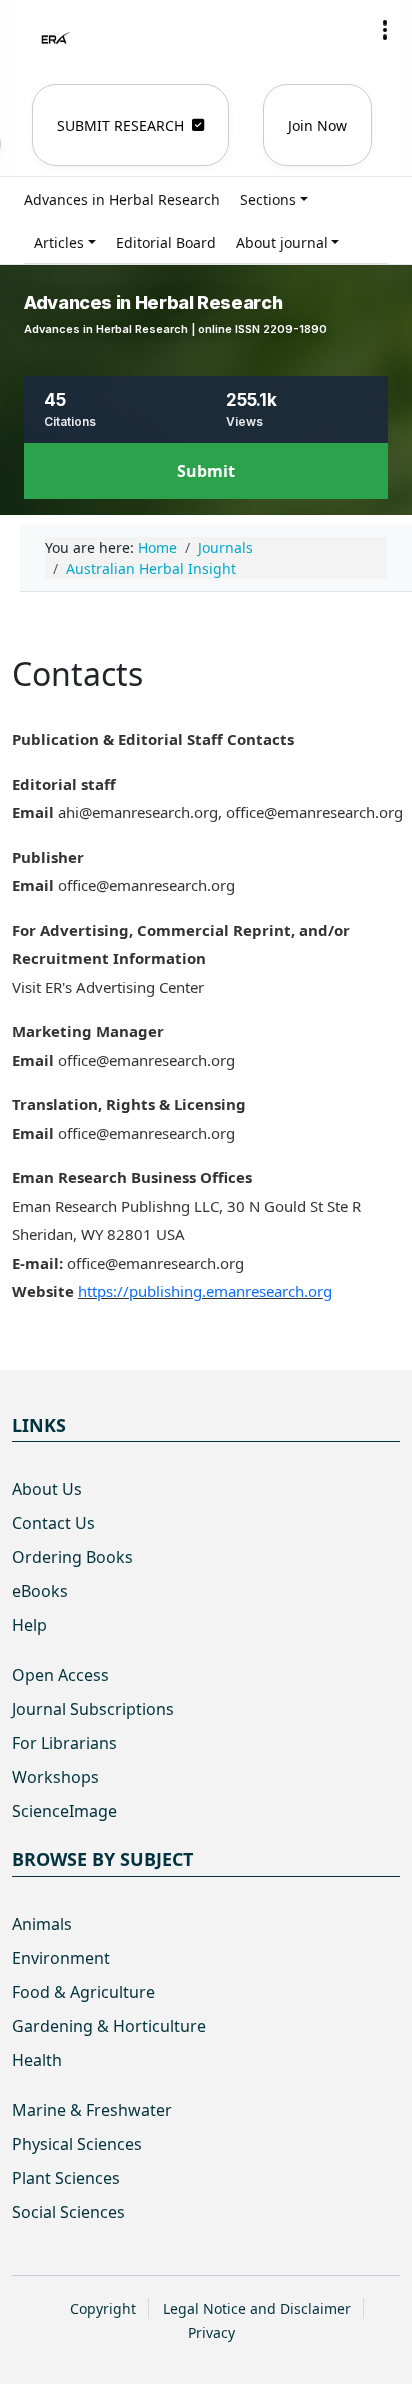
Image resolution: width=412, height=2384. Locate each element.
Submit (206, 471)
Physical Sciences (77, 2144)
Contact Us (53, 1523)
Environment (61, 1958)
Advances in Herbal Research (122, 199)
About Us (47, 1489)
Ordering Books (72, 1557)
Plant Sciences (66, 2178)
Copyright (103, 2308)
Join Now (317, 125)
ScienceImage (64, 1811)
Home (157, 547)
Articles (59, 242)
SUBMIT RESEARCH (120, 125)
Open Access (60, 1675)
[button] (385, 30)
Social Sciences (68, 2212)
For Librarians (64, 1743)
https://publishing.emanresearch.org (205, 1291)
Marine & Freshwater (92, 2110)
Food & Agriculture (83, 1992)
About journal (282, 242)
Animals (42, 1924)
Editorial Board (166, 242)
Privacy (211, 2332)
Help (29, 1625)
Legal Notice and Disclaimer (257, 2308)
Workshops (55, 1777)
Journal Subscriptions (93, 1709)
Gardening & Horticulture (109, 2026)
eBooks (40, 1591)
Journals (225, 547)
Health (37, 2060)
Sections (268, 199)
